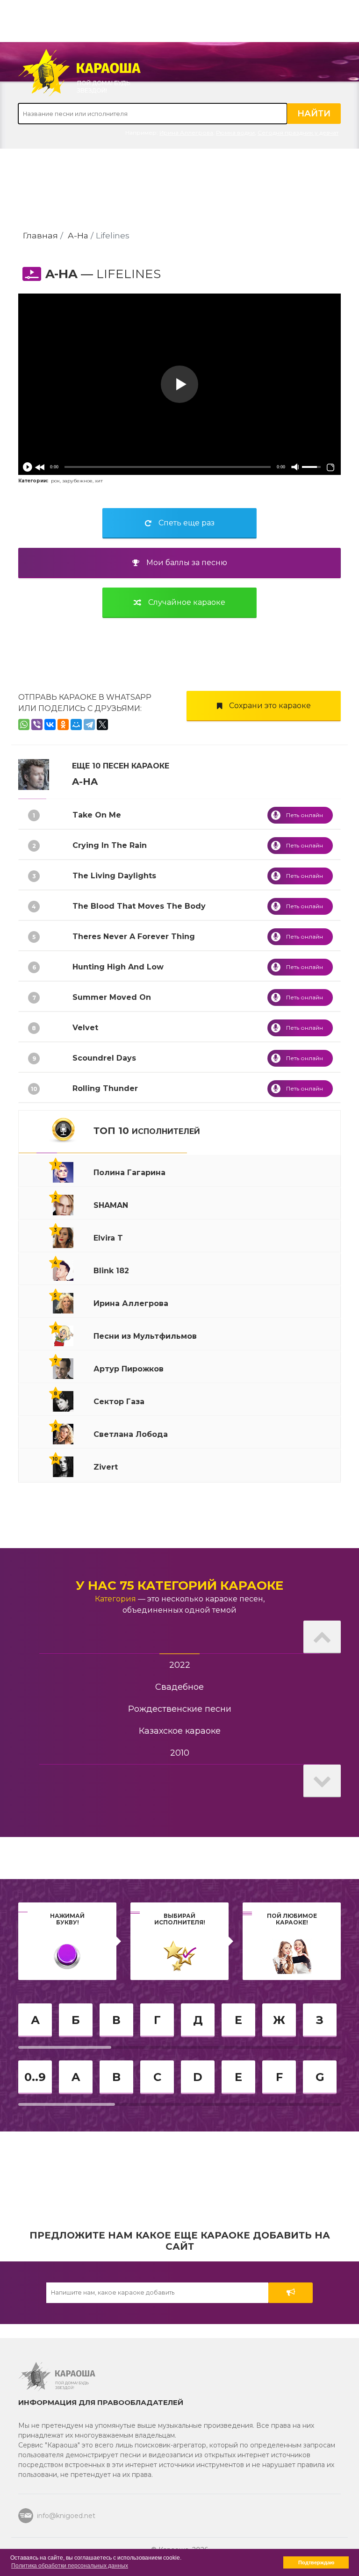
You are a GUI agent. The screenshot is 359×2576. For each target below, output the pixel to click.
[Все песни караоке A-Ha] (34, 774)
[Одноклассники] (63, 725)
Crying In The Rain (110, 845)
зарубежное (77, 481)
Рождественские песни (180, 1709)
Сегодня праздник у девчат (298, 133)
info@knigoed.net (66, 2516)
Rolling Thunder (105, 1088)
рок (55, 481)
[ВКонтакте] (50, 725)
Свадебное (179, 1687)
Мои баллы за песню (187, 563)
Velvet (85, 1028)
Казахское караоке (180, 1731)
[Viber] (37, 725)
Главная (40, 235)
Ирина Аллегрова (186, 133)
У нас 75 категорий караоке (179, 1586)
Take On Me (97, 815)
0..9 (35, 2077)
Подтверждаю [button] (316, 2562)
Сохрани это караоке (270, 706)
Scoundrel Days (104, 1058)
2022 (180, 1665)
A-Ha (78, 235)
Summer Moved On (112, 997)
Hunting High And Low (118, 967)
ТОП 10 (147, 1131)
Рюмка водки (235, 133)
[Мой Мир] (76, 725)
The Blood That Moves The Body (139, 906)
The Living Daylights (114, 876)
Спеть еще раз (187, 523)
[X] (102, 725)
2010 (180, 1753)
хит (99, 481)
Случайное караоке (187, 602)
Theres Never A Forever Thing (134, 936)
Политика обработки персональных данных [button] (70, 2566)
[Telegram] (89, 725)
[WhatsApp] (24, 725)
